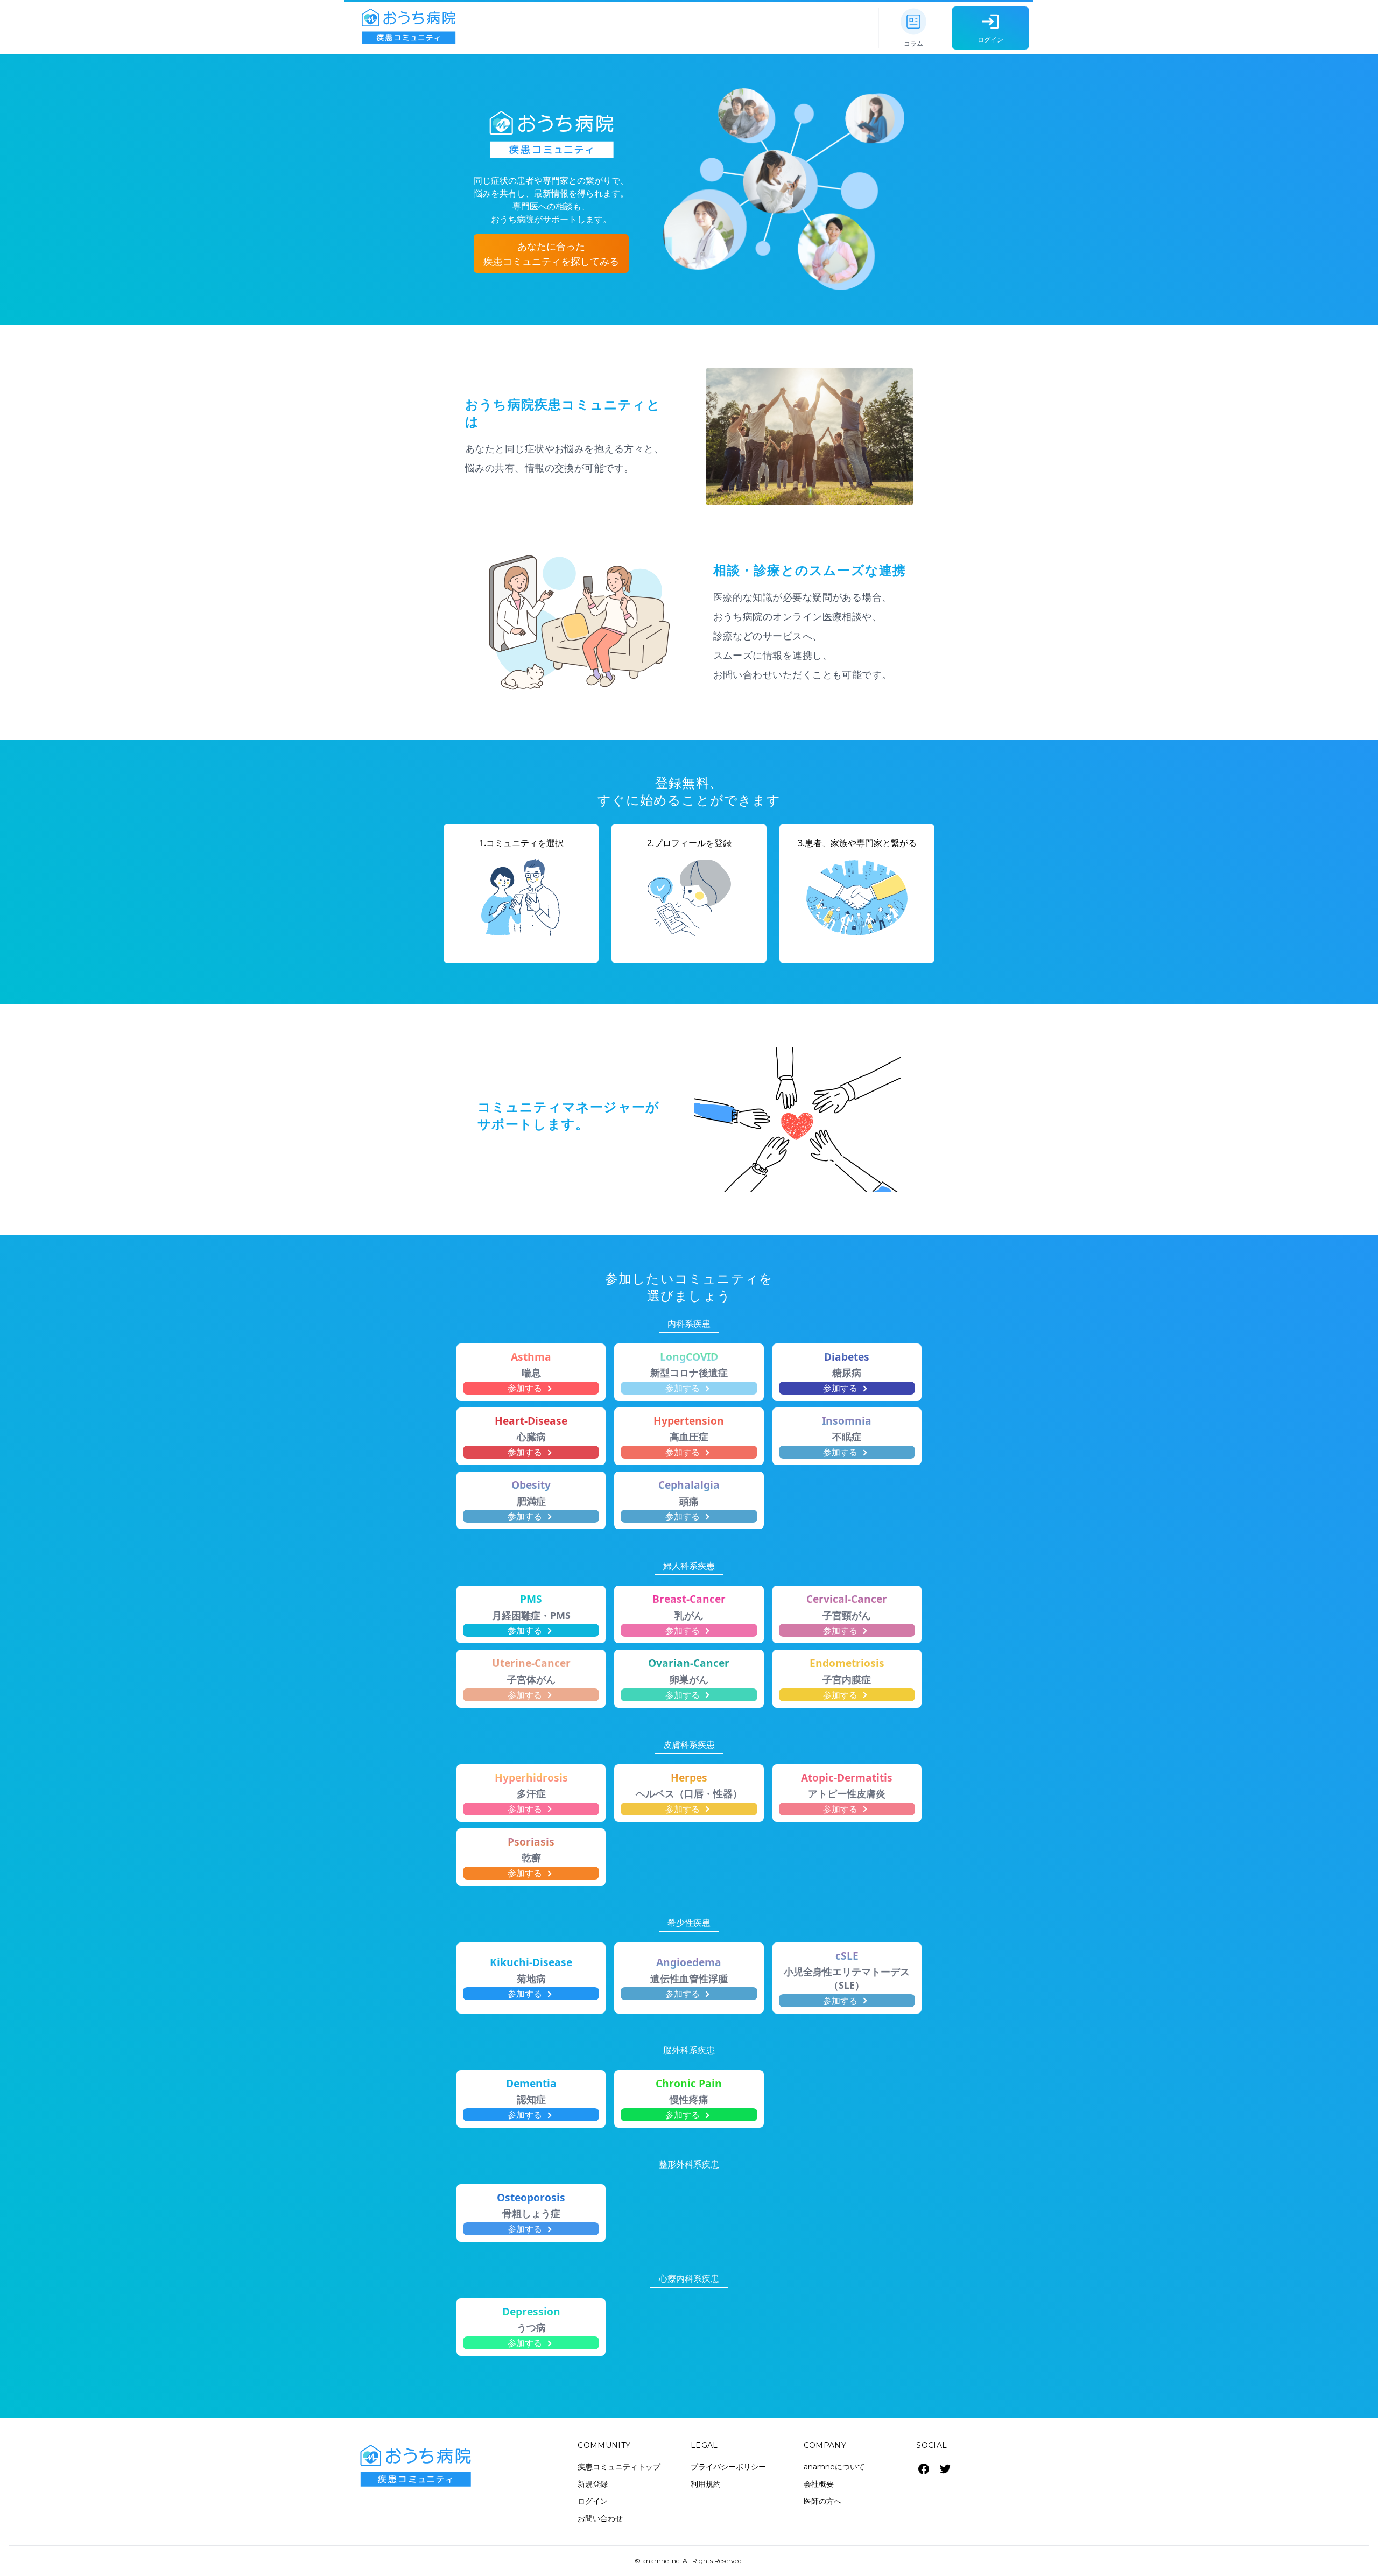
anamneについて (834, 2467)
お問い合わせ (600, 2518)
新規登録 (593, 2484)
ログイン (593, 2501)
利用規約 (706, 2484)
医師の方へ (822, 2501)
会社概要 (819, 2484)
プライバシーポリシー (728, 2467)
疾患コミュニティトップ (619, 2467)
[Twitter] (945, 2469)
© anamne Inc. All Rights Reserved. (689, 2561)
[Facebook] (924, 2469)
